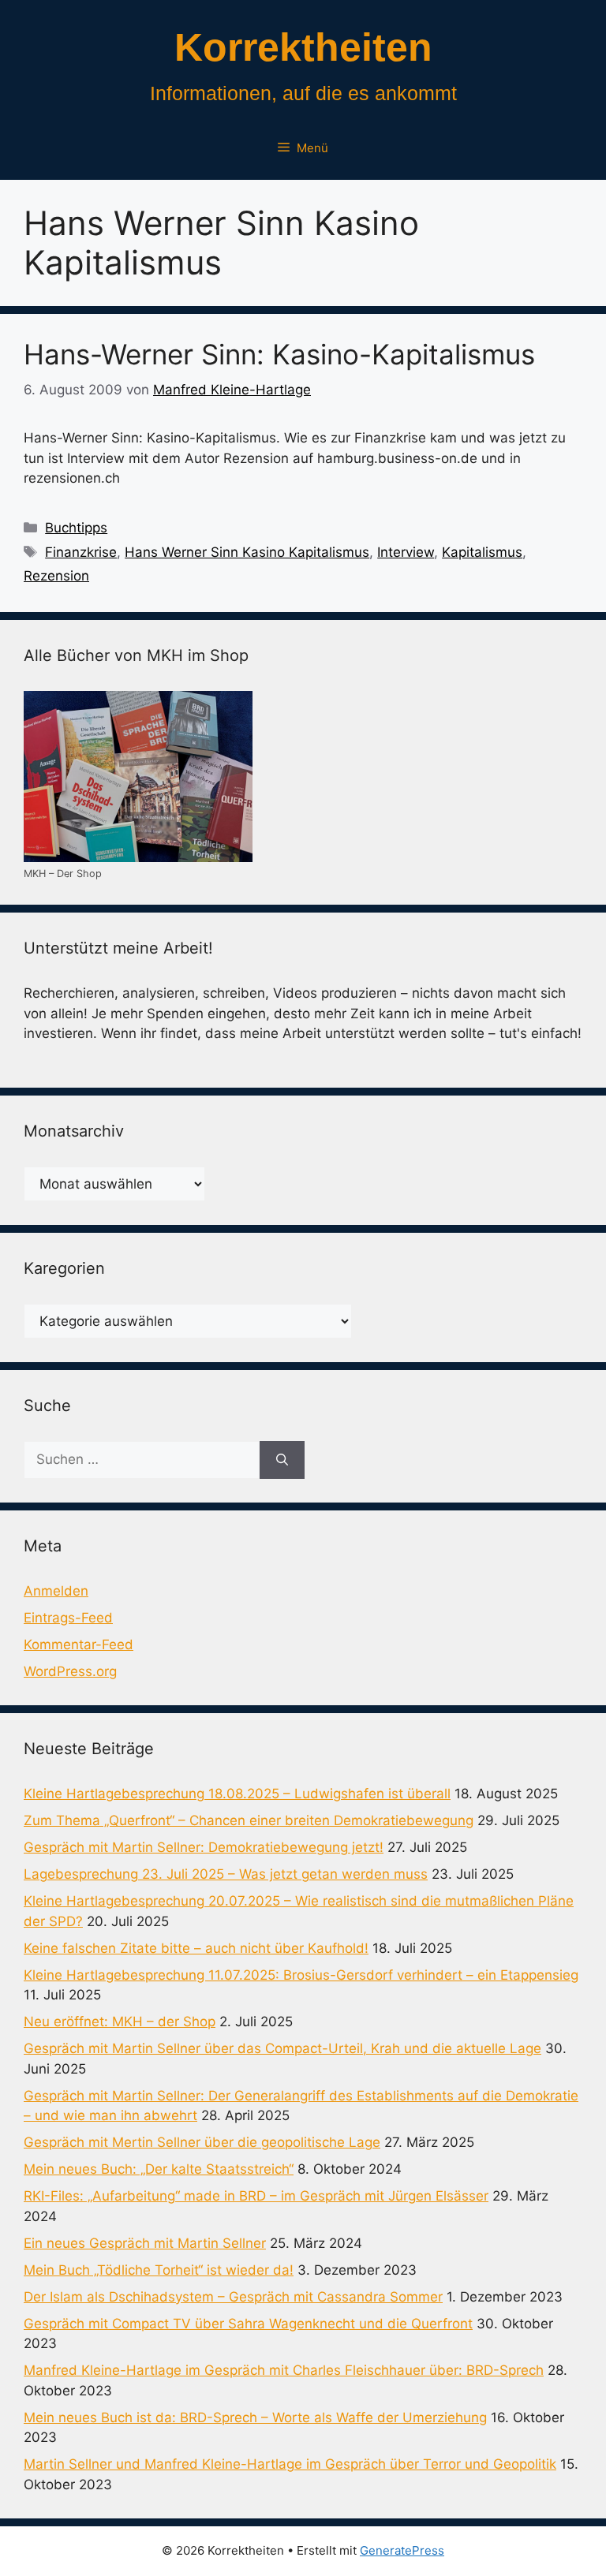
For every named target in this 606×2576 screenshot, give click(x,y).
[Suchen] (282, 1460)
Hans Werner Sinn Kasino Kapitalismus (247, 552)
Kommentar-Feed (79, 1645)
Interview (406, 552)
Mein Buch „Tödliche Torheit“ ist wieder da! (159, 2270)
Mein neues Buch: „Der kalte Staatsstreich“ (159, 2169)
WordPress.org (70, 1671)
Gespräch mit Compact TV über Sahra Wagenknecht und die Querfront (248, 2324)
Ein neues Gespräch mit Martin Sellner (145, 2243)
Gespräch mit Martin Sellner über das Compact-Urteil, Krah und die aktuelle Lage (282, 2048)
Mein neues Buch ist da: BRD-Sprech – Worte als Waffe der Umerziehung (255, 2417)
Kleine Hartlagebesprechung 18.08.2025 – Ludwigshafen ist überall (237, 1794)
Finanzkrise (81, 552)
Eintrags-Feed (68, 1618)
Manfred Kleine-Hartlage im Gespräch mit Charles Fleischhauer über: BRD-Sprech (284, 2370)
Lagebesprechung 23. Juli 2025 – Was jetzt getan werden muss (226, 1874)
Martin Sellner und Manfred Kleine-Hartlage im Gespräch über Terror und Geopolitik (290, 2464)
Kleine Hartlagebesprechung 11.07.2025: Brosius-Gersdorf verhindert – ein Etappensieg (301, 1975)
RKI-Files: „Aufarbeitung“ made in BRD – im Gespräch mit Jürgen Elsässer (256, 2196)
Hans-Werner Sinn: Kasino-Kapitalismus (279, 354)
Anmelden (56, 1591)
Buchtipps (76, 528)
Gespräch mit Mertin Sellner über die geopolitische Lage (202, 2142)
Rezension (56, 576)
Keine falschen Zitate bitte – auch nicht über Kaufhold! (196, 1948)
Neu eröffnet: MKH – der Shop (120, 2022)
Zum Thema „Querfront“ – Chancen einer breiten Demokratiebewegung (249, 1820)
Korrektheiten (303, 47)
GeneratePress (402, 2550)
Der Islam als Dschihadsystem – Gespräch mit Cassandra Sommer (233, 2297)
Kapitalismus (482, 552)
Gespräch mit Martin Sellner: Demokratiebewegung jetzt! (204, 1847)
